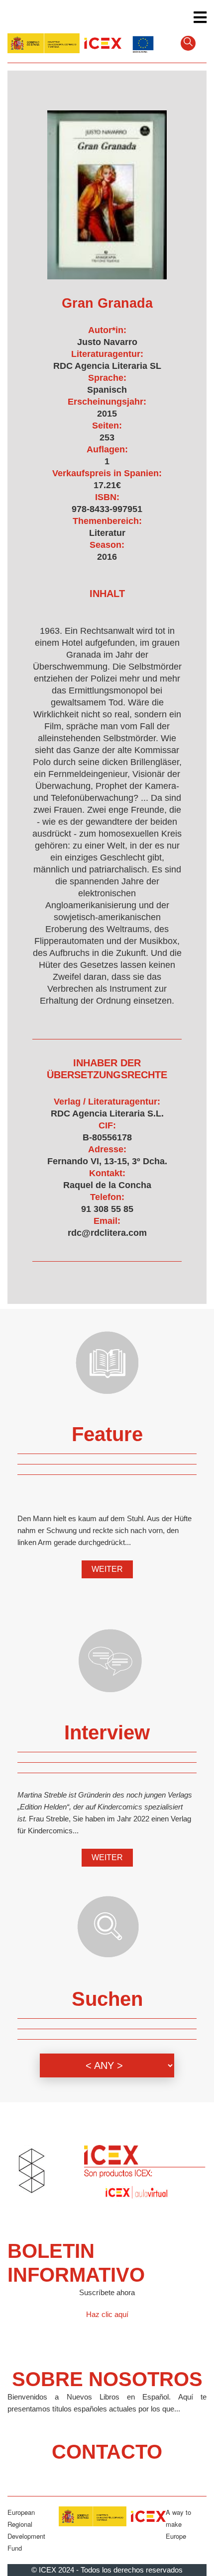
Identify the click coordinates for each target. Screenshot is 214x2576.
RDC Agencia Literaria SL (107, 366)
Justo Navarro (107, 342)
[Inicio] (64, 42)
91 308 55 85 (107, 1209)
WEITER (107, 1569)
